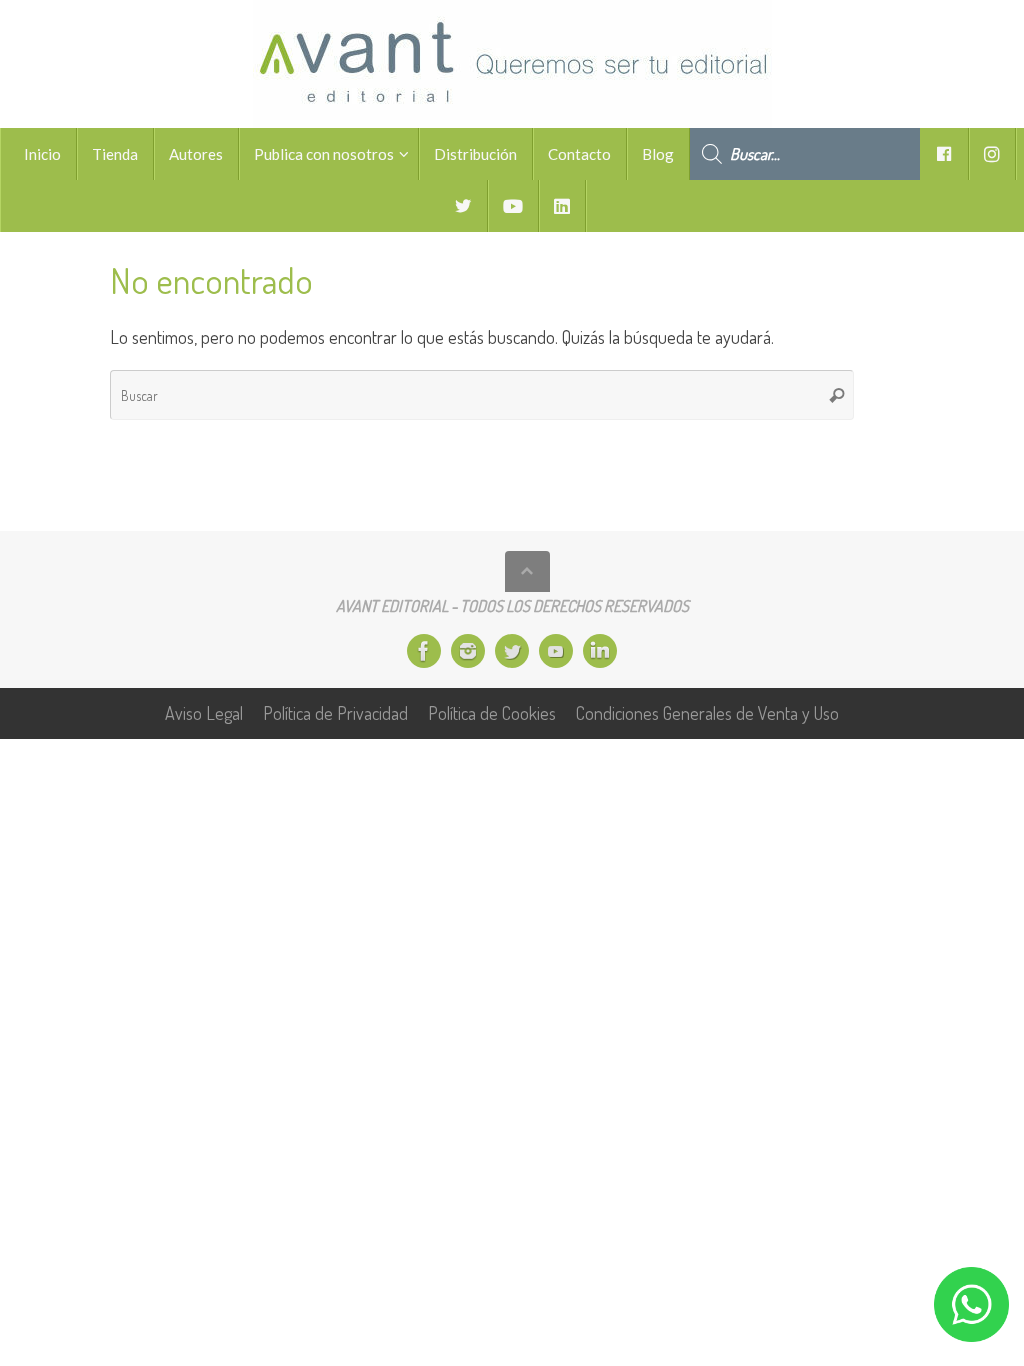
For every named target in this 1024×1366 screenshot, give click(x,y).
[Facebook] (424, 651)
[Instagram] (468, 651)
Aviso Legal (204, 713)
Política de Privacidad (335, 713)
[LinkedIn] (600, 651)
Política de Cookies (492, 713)
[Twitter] (512, 651)
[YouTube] (556, 651)
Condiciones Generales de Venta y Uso (707, 713)
